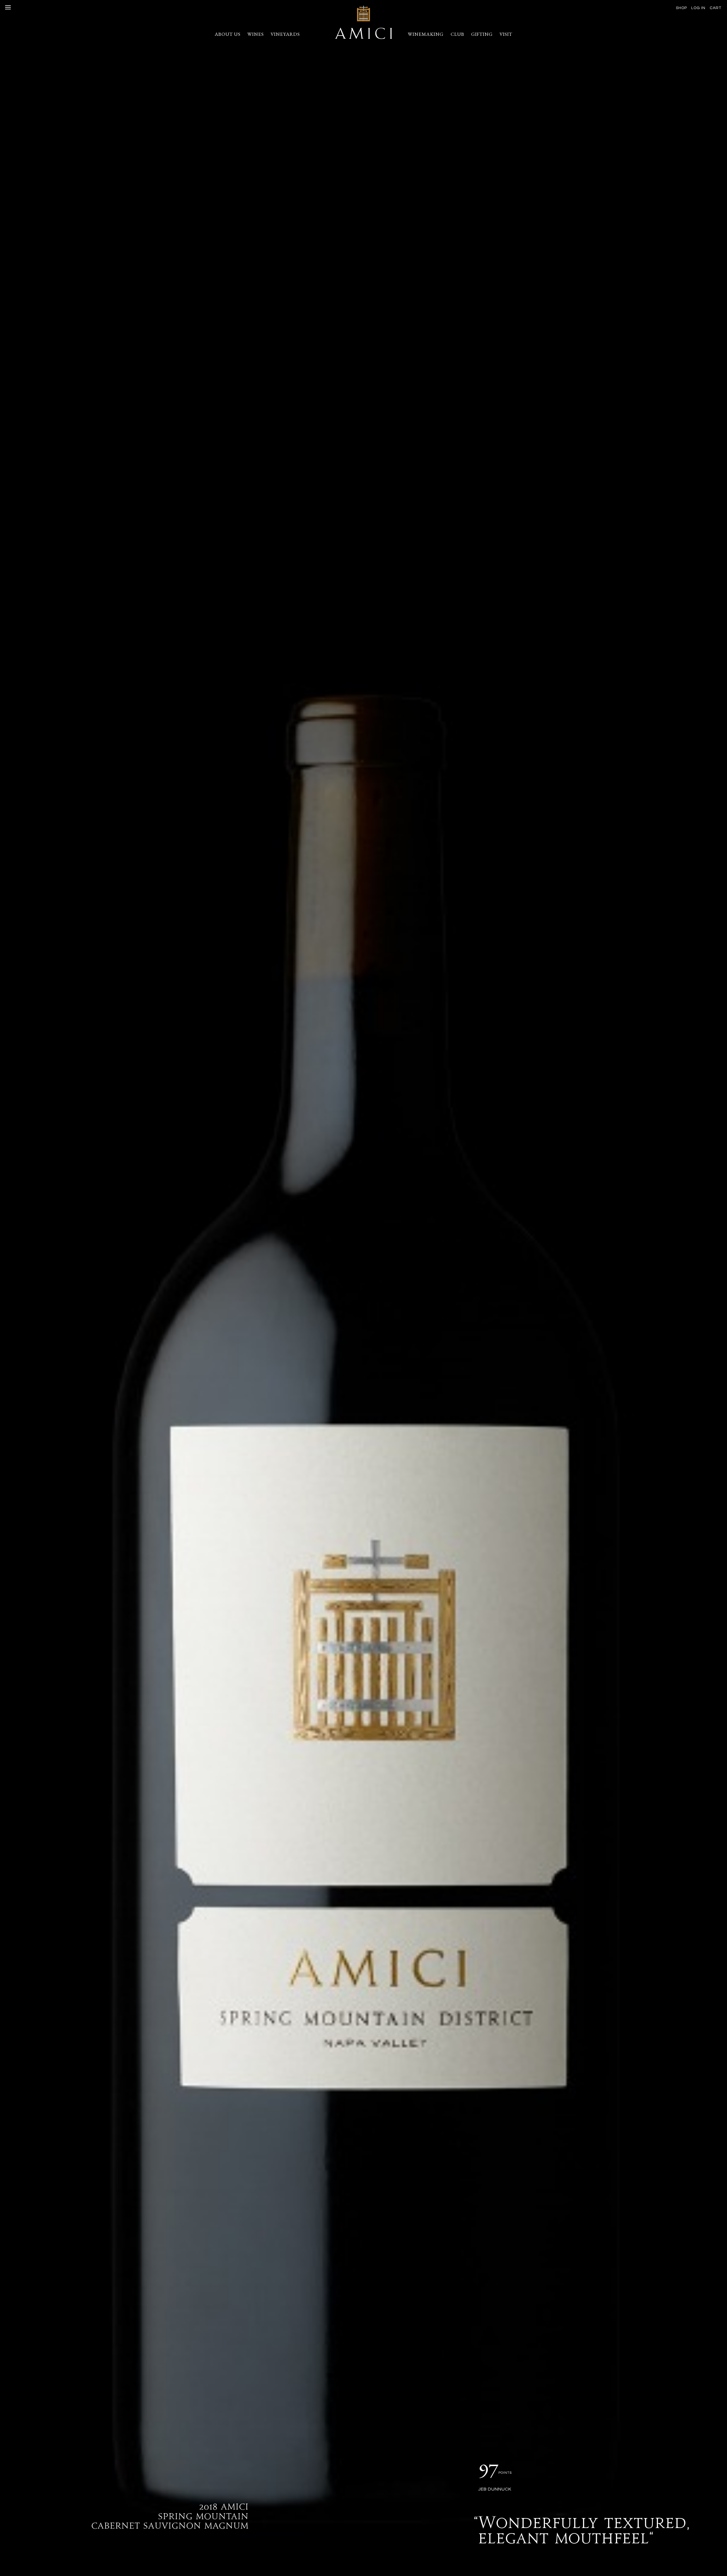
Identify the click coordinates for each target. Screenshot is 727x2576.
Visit (506, 34)
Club (457, 34)
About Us (228, 34)
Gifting (482, 34)
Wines (256, 34)
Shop (681, 8)
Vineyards (285, 34)
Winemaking (426, 34)
